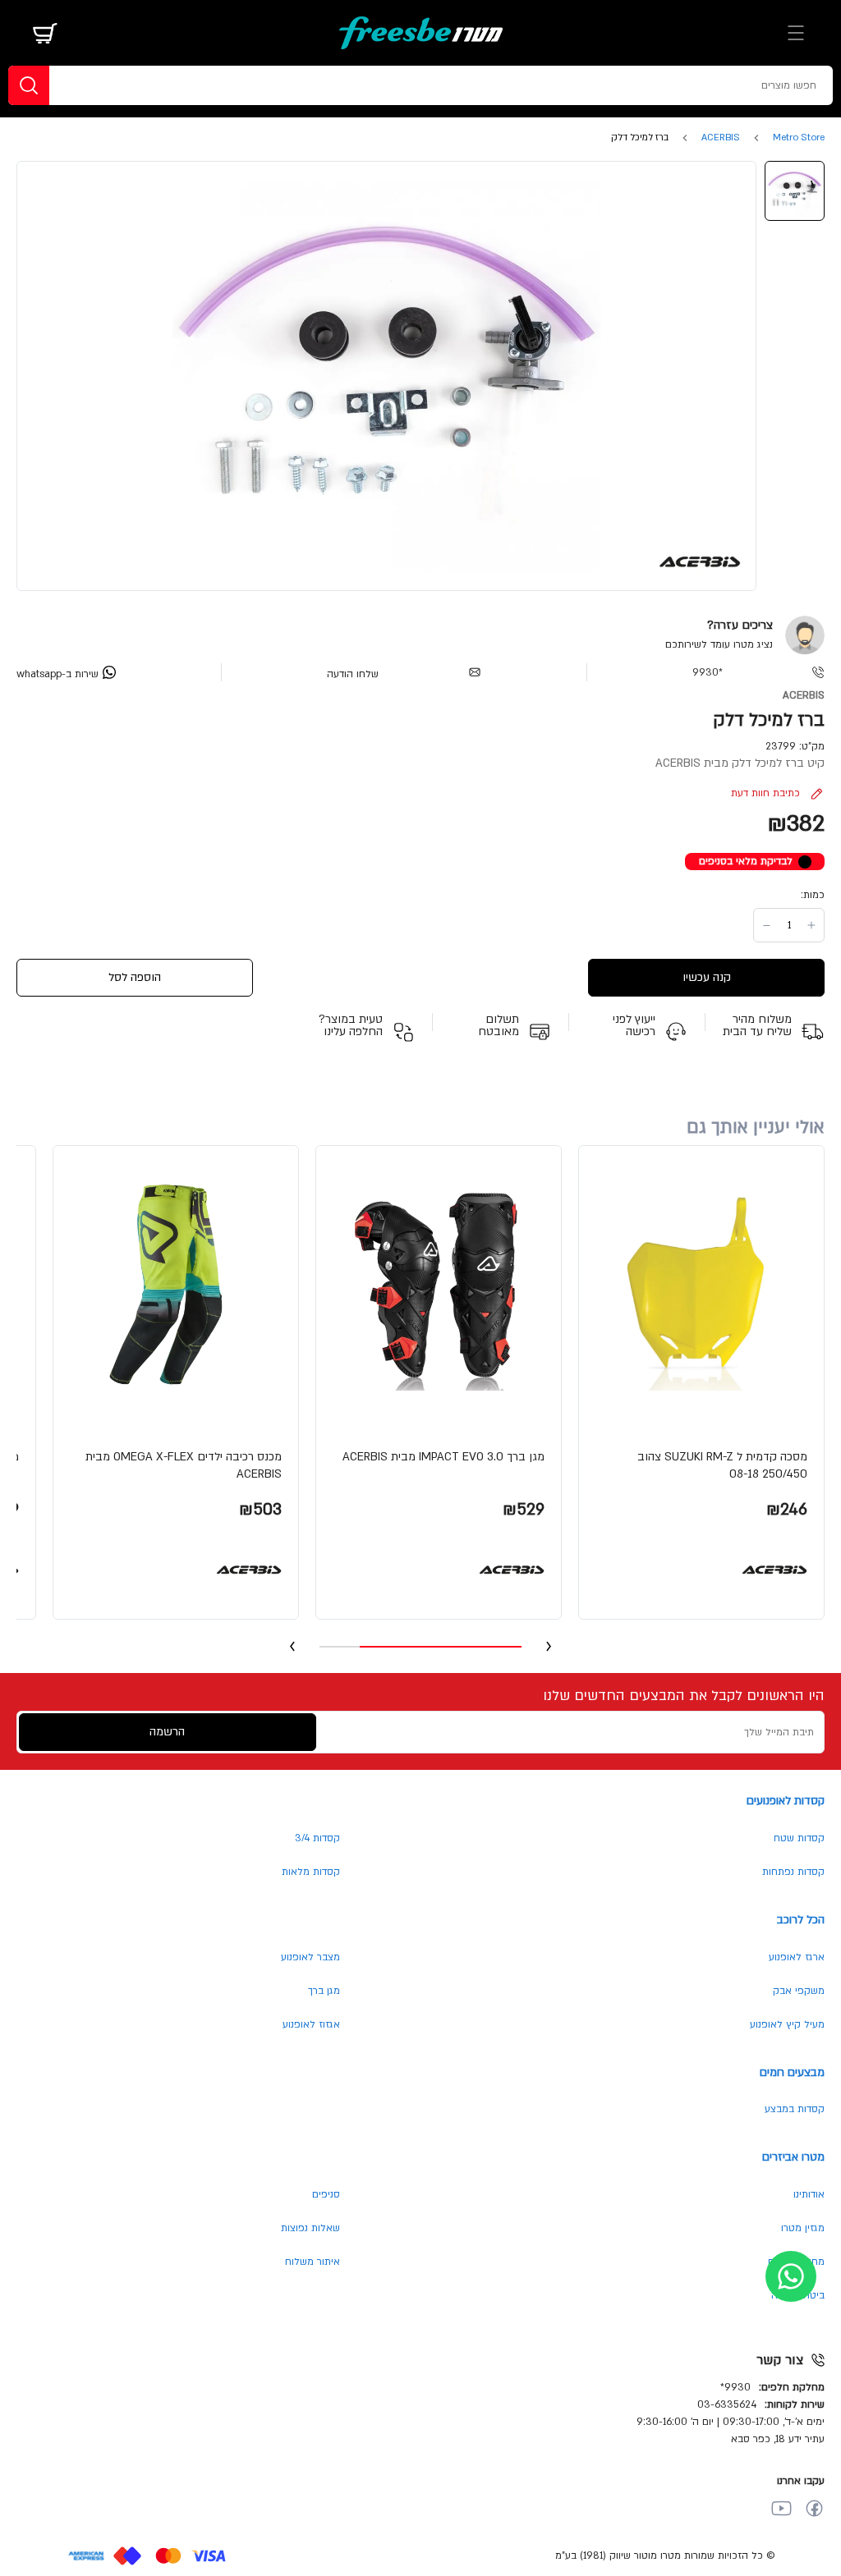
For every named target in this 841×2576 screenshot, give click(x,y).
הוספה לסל (135, 977)
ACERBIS (721, 138)
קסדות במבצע (795, 2109)
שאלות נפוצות (310, 2228)
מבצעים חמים (792, 2072)
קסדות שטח (799, 1838)
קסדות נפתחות (793, 1872)
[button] (701, 1382)
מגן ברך (324, 1991)
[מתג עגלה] (45, 33)
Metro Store (799, 138)
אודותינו (809, 2194)
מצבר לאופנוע (310, 1957)
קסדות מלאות (311, 1872)
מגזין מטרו (803, 2228)
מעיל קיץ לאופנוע (787, 2024)
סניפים (326, 2194)
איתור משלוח (313, 2262)
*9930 (708, 672)
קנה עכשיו (707, 977)
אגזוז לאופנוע (311, 2024)
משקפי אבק (799, 1991)
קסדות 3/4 (317, 1838)
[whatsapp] (791, 2276)
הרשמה (167, 1732)
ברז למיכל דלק (640, 138)
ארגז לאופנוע (797, 1957)
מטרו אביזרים (793, 2157)
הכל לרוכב (801, 1920)
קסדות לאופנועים (786, 1801)
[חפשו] (29, 85)
